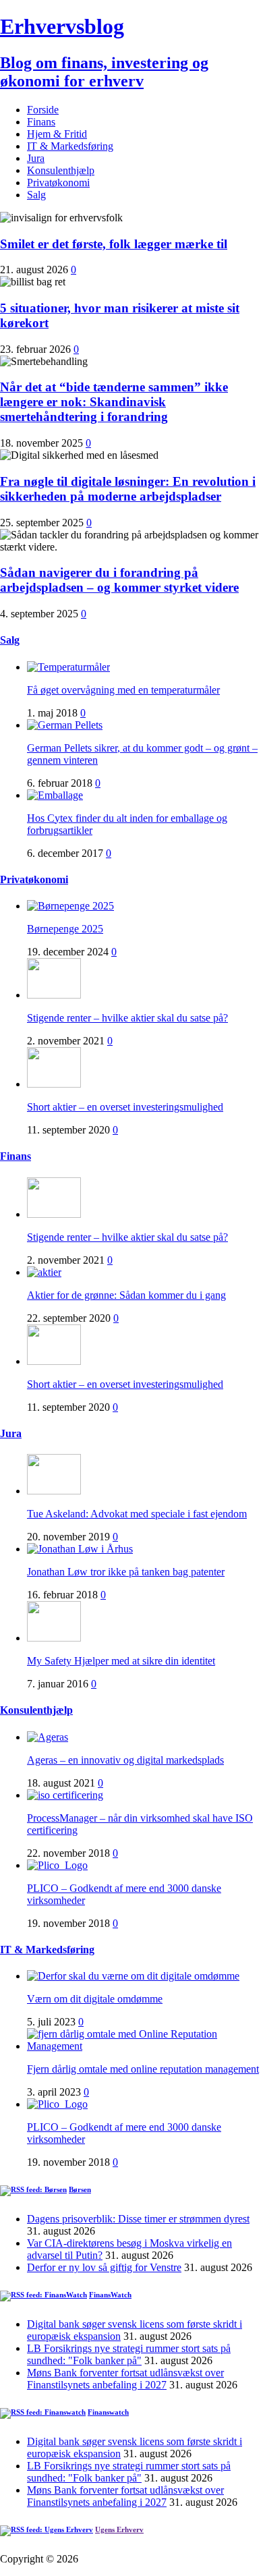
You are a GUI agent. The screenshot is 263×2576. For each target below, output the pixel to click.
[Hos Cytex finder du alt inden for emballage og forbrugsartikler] (55, 795)
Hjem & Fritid (57, 134)
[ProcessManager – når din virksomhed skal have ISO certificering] (65, 1795)
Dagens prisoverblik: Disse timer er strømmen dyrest (138, 2219)
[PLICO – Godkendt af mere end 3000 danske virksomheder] (57, 1865)
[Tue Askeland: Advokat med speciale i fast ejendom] (54, 1491)
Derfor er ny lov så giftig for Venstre (104, 2267)
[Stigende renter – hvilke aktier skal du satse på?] (54, 995)
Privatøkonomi (58, 183)
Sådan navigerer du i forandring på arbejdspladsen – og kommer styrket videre (119, 580)
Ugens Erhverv (119, 2529)
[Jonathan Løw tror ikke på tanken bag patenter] (80, 1549)
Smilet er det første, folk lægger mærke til (114, 244)
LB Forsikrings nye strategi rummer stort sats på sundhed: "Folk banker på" (129, 2354)
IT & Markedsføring (70, 146)
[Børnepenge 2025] (70, 906)
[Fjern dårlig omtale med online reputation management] (145, 2046)
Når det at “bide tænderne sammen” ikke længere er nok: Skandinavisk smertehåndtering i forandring (114, 402)
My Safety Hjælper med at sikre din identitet (121, 1661)
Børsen (80, 2189)
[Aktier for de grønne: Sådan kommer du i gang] (44, 1272)
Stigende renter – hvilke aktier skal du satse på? (127, 1018)
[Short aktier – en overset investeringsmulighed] (54, 1084)
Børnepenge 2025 (65, 929)
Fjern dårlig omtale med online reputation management (143, 2069)
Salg (36, 195)
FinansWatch (110, 2295)
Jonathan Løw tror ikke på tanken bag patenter (126, 1572)
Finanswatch (108, 2412)
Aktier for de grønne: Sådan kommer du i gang (126, 1295)
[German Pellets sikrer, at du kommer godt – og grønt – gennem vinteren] (65, 725)
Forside (43, 110)
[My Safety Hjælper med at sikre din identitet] (54, 1638)
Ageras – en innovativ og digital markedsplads (125, 1760)
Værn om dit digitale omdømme (95, 1999)
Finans (41, 122)
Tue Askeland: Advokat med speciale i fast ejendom (137, 1514)
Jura (36, 158)
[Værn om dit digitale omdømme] (133, 1976)
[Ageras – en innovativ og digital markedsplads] (48, 1737)
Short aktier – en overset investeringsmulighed (125, 1107)
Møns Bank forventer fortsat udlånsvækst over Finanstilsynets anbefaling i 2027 (125, 2379)
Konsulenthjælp (61, 170)
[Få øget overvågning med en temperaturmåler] (68, 667)
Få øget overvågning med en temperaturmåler (123, 690)
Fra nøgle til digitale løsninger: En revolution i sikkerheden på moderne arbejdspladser (128, 489)
